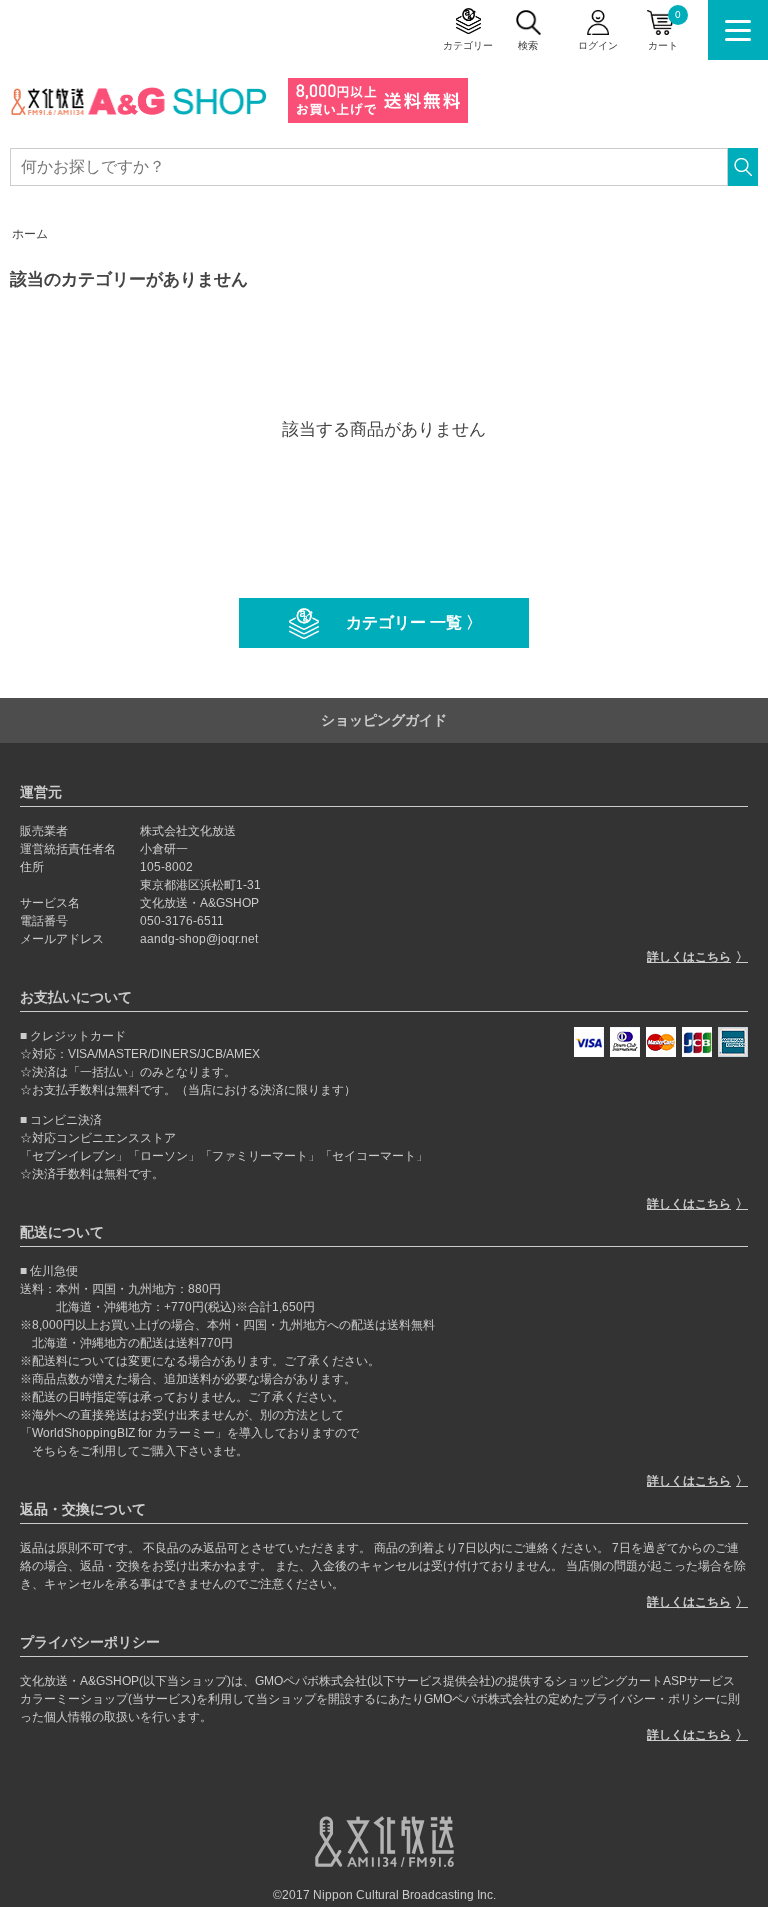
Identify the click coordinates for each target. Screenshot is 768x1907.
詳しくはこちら (689, 957)
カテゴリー (468, 45)
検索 (528, 45)
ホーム (30, 234)
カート (664, 30)
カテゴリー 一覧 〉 (414, 622)
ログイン (598, 45)
